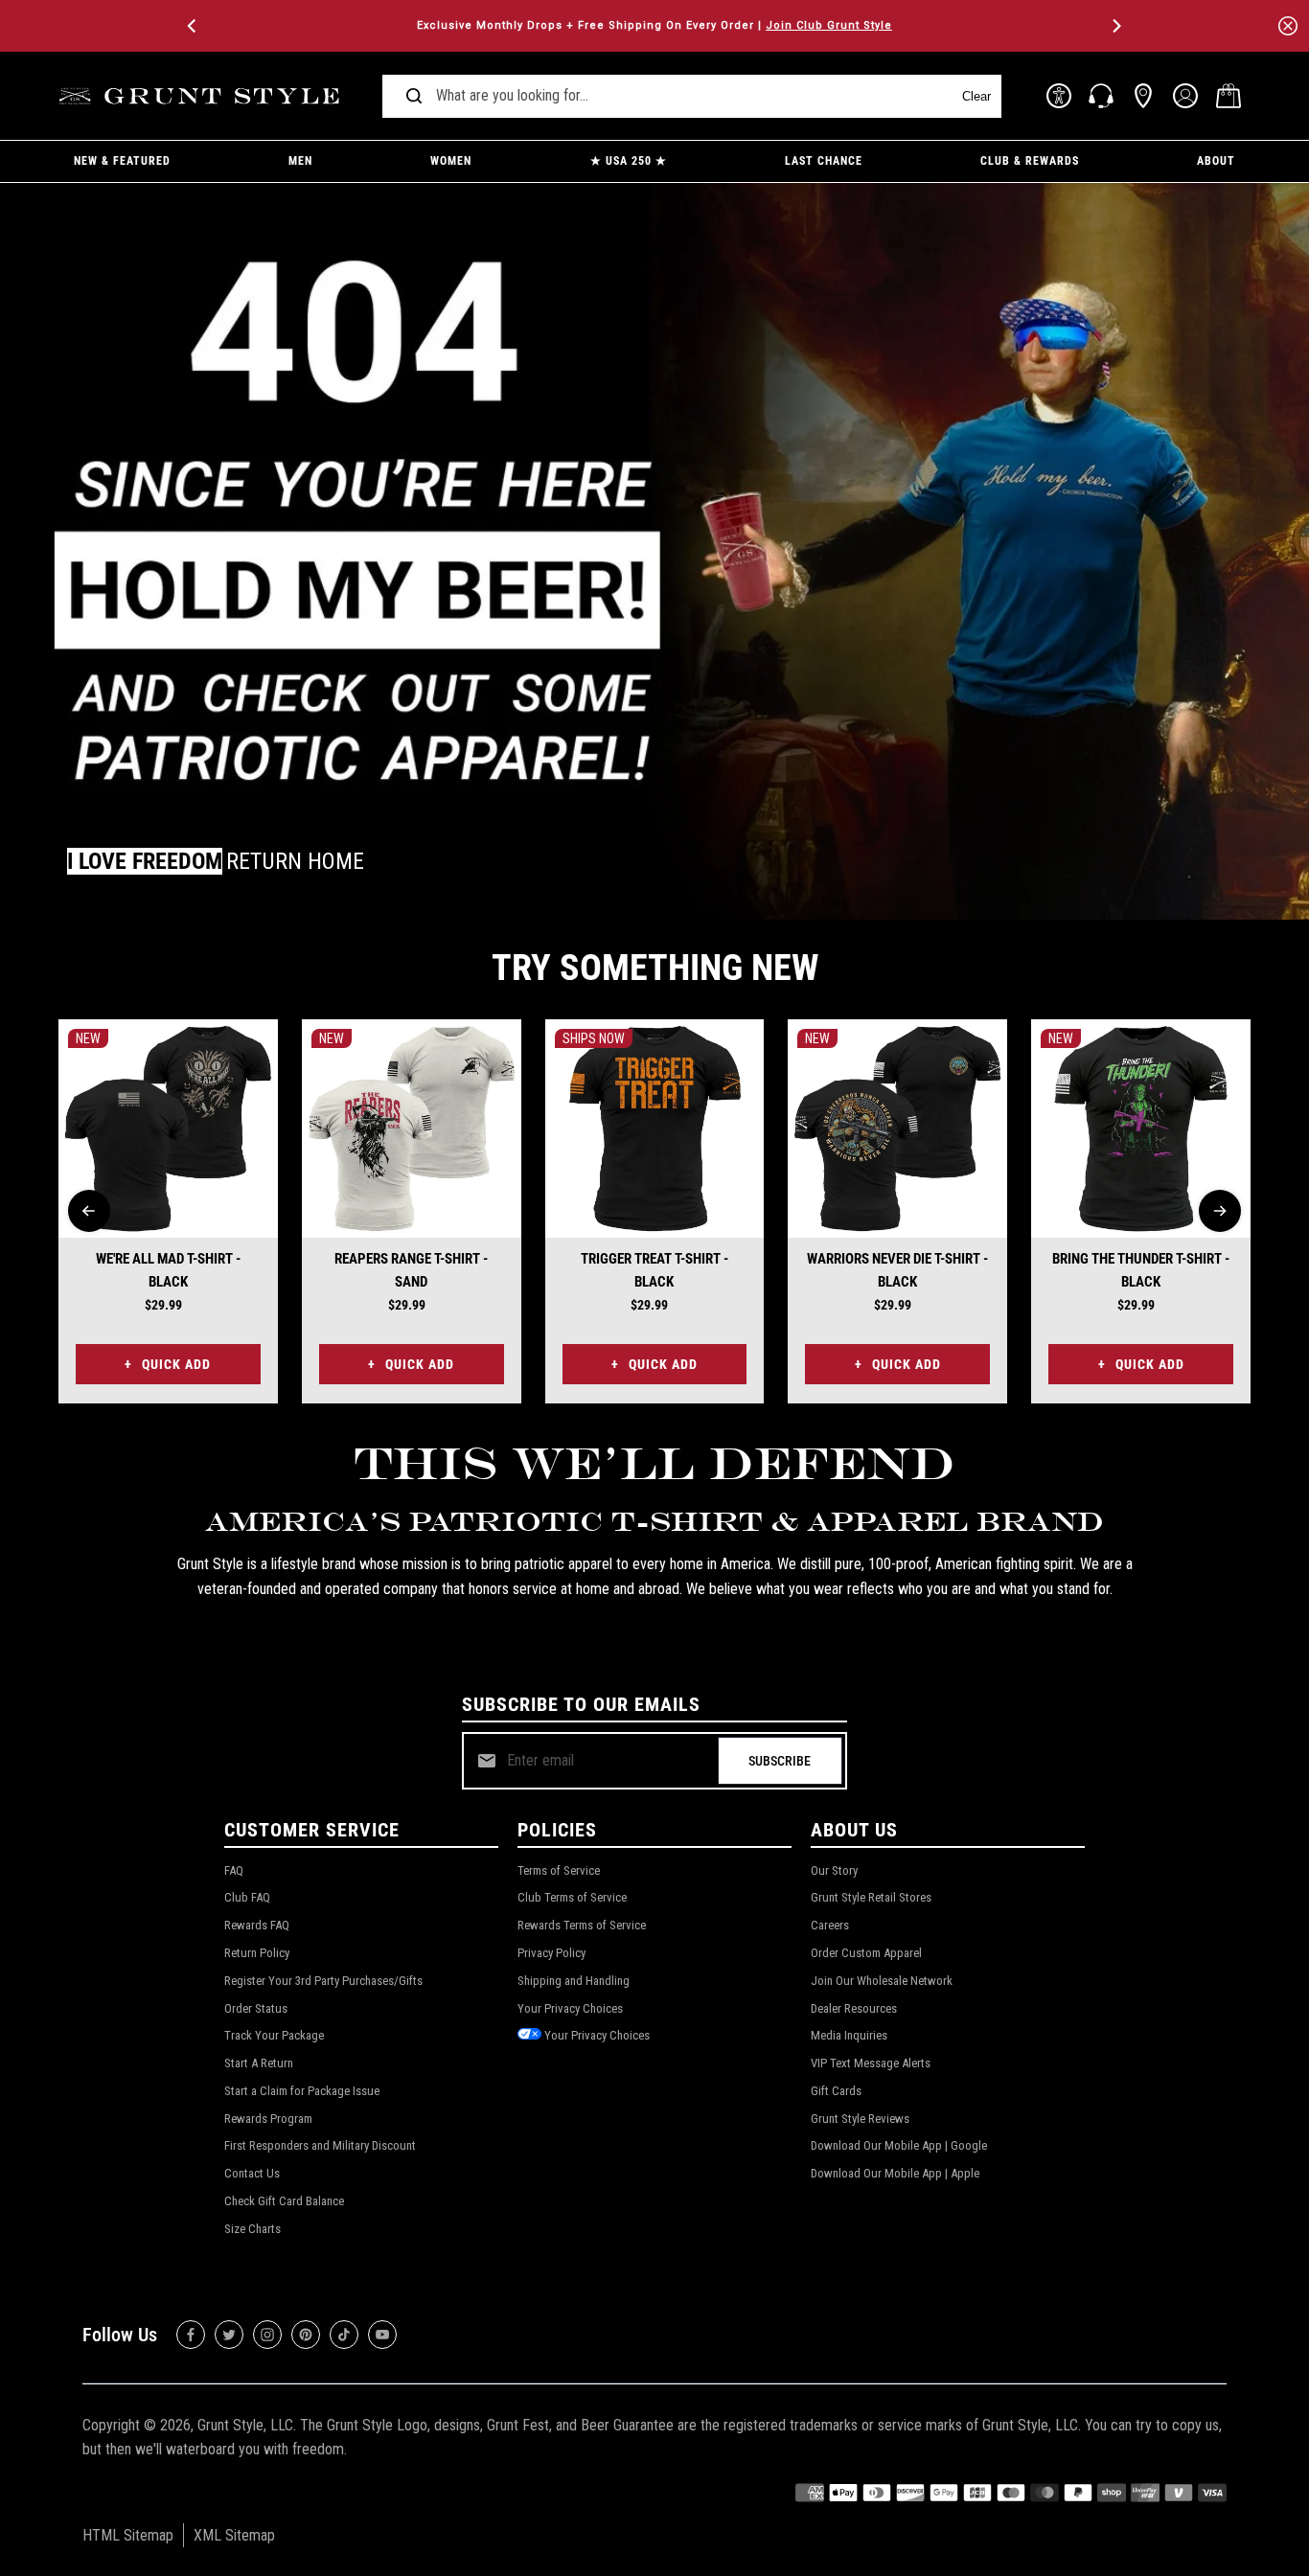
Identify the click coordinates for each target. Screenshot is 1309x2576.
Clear (976, 96)
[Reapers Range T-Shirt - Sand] (412, 1129)
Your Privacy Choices (570, 2008)
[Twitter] (229, 2335)
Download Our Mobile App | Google (899, 2145)
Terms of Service (559, 1870)
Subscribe (780, 1761)
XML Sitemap (234, 2535)
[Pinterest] (306, 2335)
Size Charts (253, 2229)
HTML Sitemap (128, 2535)
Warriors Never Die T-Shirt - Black (897, 1270)
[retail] (1143, 96)
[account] (1185, 96)
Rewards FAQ (257, 1925)
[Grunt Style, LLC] (202, 96)
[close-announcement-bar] (1288, 26)
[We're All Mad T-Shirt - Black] (168, 1129)
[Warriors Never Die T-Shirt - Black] (897, 1129)
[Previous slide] (89, 1211)
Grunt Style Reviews (860, 2119)
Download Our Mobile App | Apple (895, 2173)
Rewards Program (268, 2119)
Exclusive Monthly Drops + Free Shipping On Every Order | (654, 25)
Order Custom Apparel (866, 1953)
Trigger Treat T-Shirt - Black (654, 1270)
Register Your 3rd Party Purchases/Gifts (323, 1981)
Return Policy (257, 1953)
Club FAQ (247, 1897)
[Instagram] (267, 2335)
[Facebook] (191, 2335)
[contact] (1101, 96)
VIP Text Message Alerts (871, 2063)
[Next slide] (1220, 1211)
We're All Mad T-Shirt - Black (168, 1270)
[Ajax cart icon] (1229, 96)
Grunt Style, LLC (245, 2425)
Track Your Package (274, 2035)
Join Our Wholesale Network (882, 1981)
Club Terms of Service (572, 1897)
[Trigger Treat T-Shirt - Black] (655, 1129)
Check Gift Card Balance (284, 2201)
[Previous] (194, 26)
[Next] (1115, 26)
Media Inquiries (849, 2035)
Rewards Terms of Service (582, 1925)
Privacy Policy (551, 1953)
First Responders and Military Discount (320, 2145)
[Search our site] (414, 96)
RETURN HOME (295, 861)
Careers (830, 1925)
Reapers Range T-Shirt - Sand (411, 1270)
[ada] (1059, 96)
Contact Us (252, 2173)
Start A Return (259, 2063)
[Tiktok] (344, 2335)
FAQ (234, 1870)
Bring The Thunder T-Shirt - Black (1141, 1270)
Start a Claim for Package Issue (302, 2091)
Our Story (834, 1870)
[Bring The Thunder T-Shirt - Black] (1141, 1129)
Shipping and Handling (574, 1981)
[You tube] (382, 2335)
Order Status (256, 2008)
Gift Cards (836, 2091)
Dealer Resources (854, 2008)
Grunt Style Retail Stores (871, 1897)
